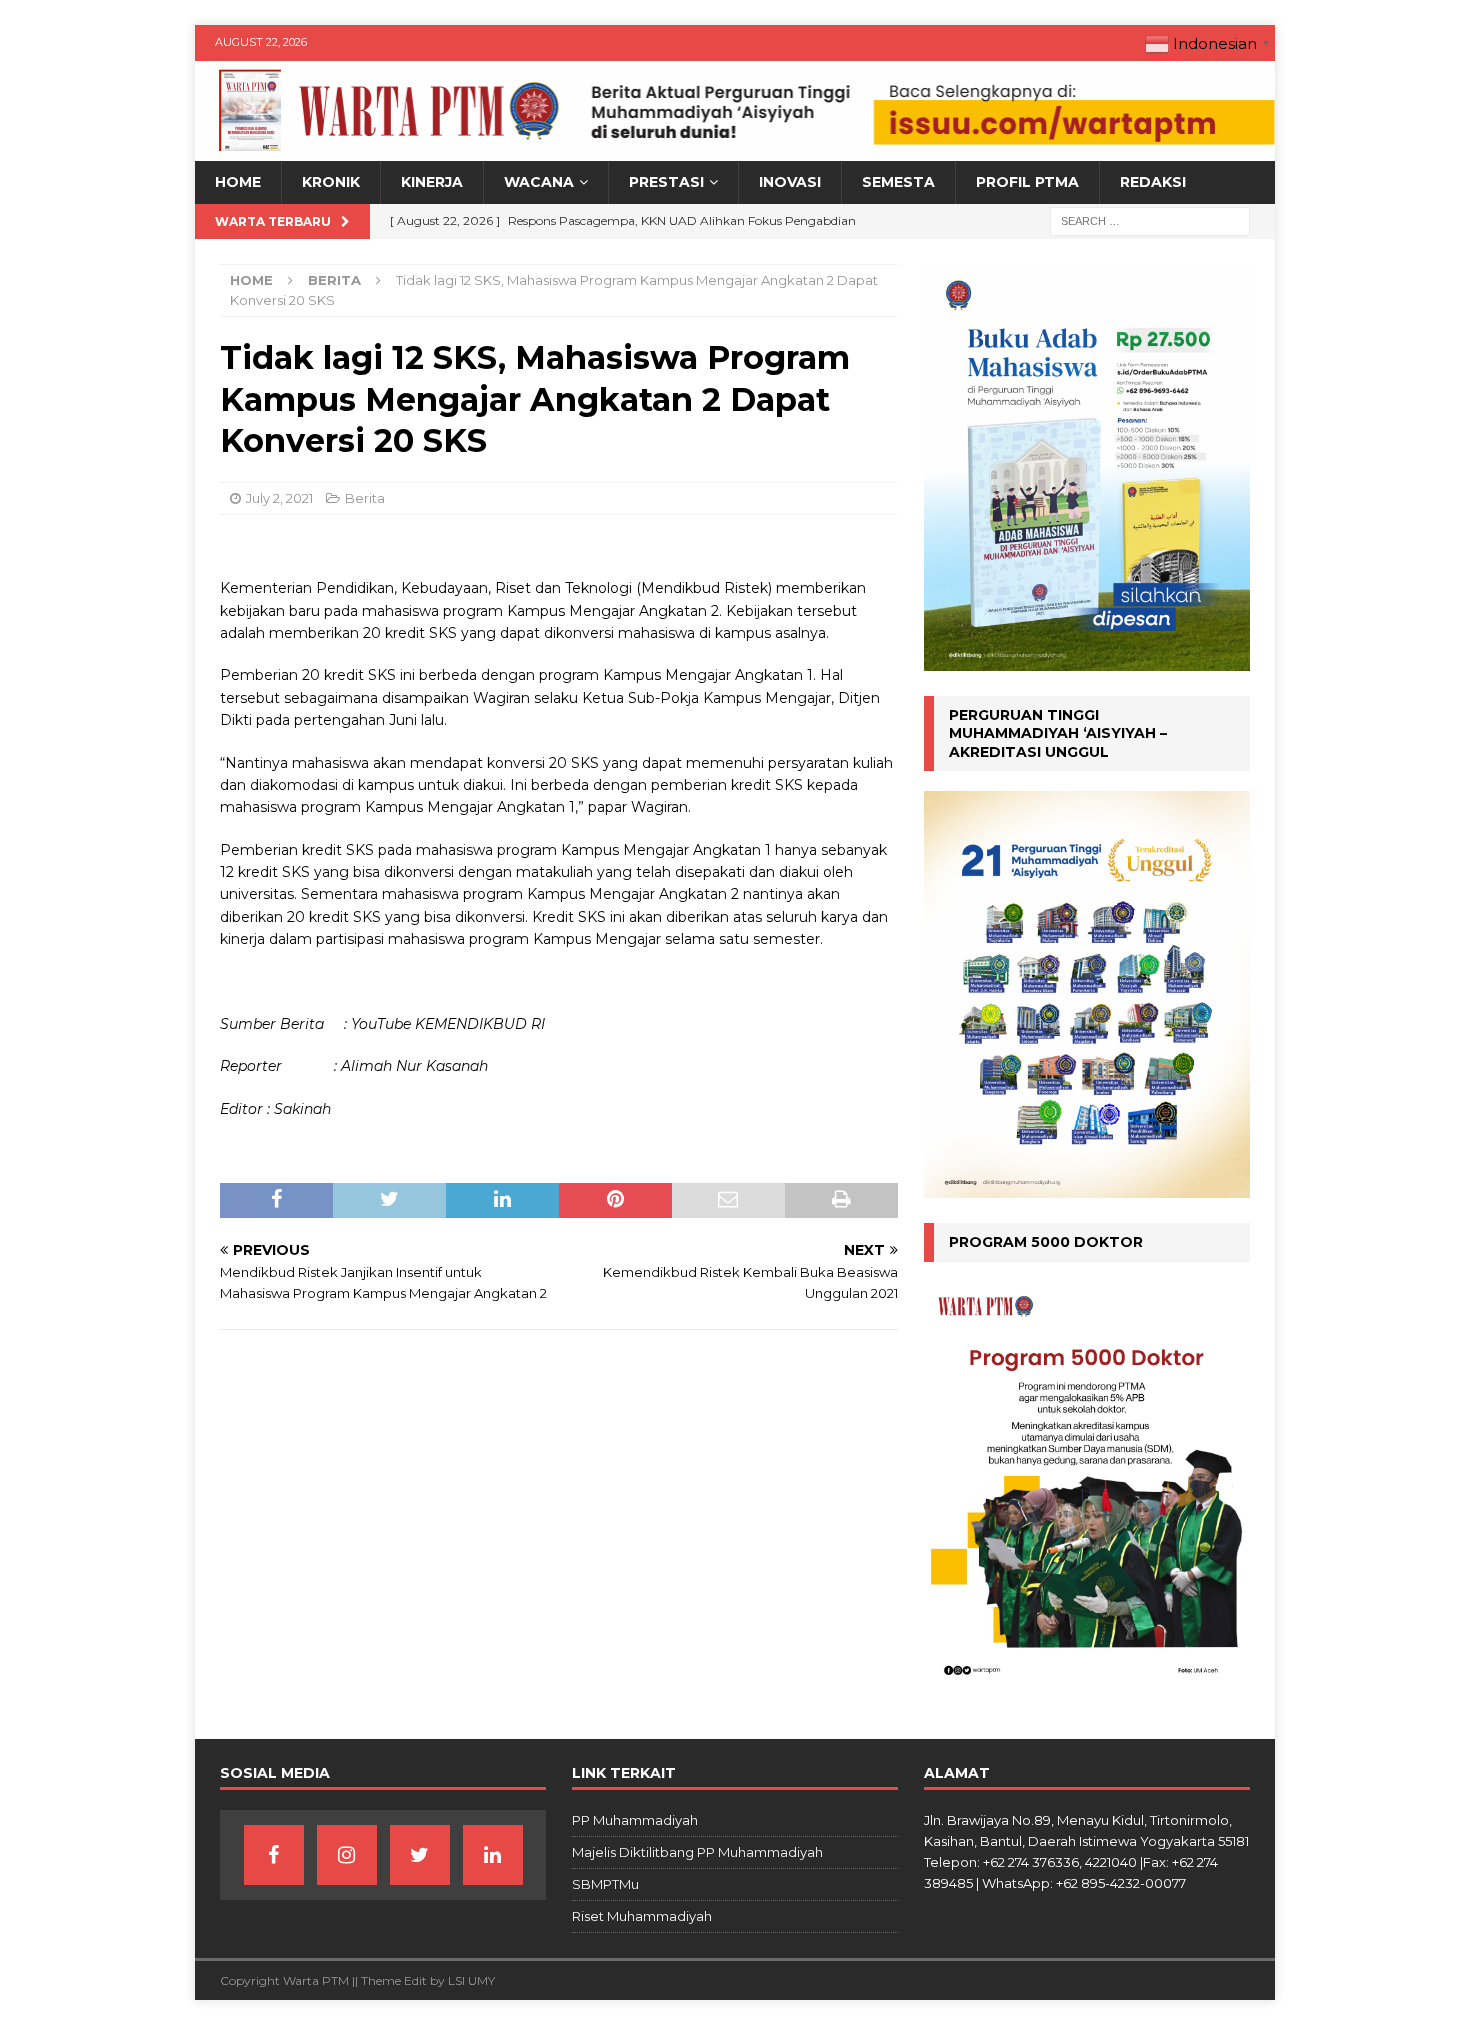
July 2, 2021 (279, 498)
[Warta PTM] (735, 150)
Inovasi (790, 182)
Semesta (898, 182)
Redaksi (1153, 182)
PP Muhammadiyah (635, 1820)
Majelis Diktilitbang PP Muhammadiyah (697, 1852)
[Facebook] (274, 1855)
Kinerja (432, 182)
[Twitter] (420, 1855)
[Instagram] (347, 1855)
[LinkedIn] (493, 1855)
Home (238, 182)
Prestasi (666, 182)
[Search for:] (1150, 220)
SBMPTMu (605, 1884)
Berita (365, 498)
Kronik (331, 182)
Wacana (539, 182)
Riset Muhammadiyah (642, 1916)
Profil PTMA (1027, 182)
